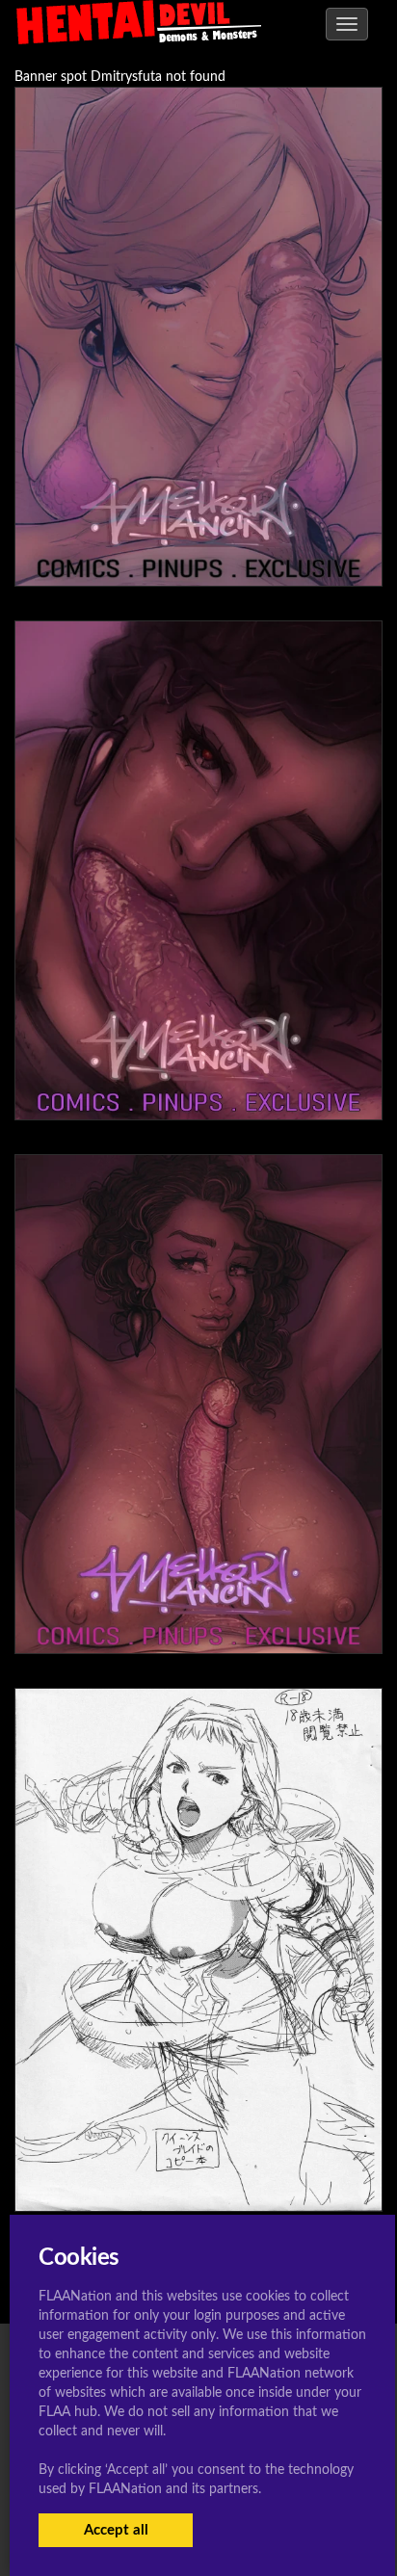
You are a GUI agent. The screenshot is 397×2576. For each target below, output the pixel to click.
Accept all (116, 2530)
